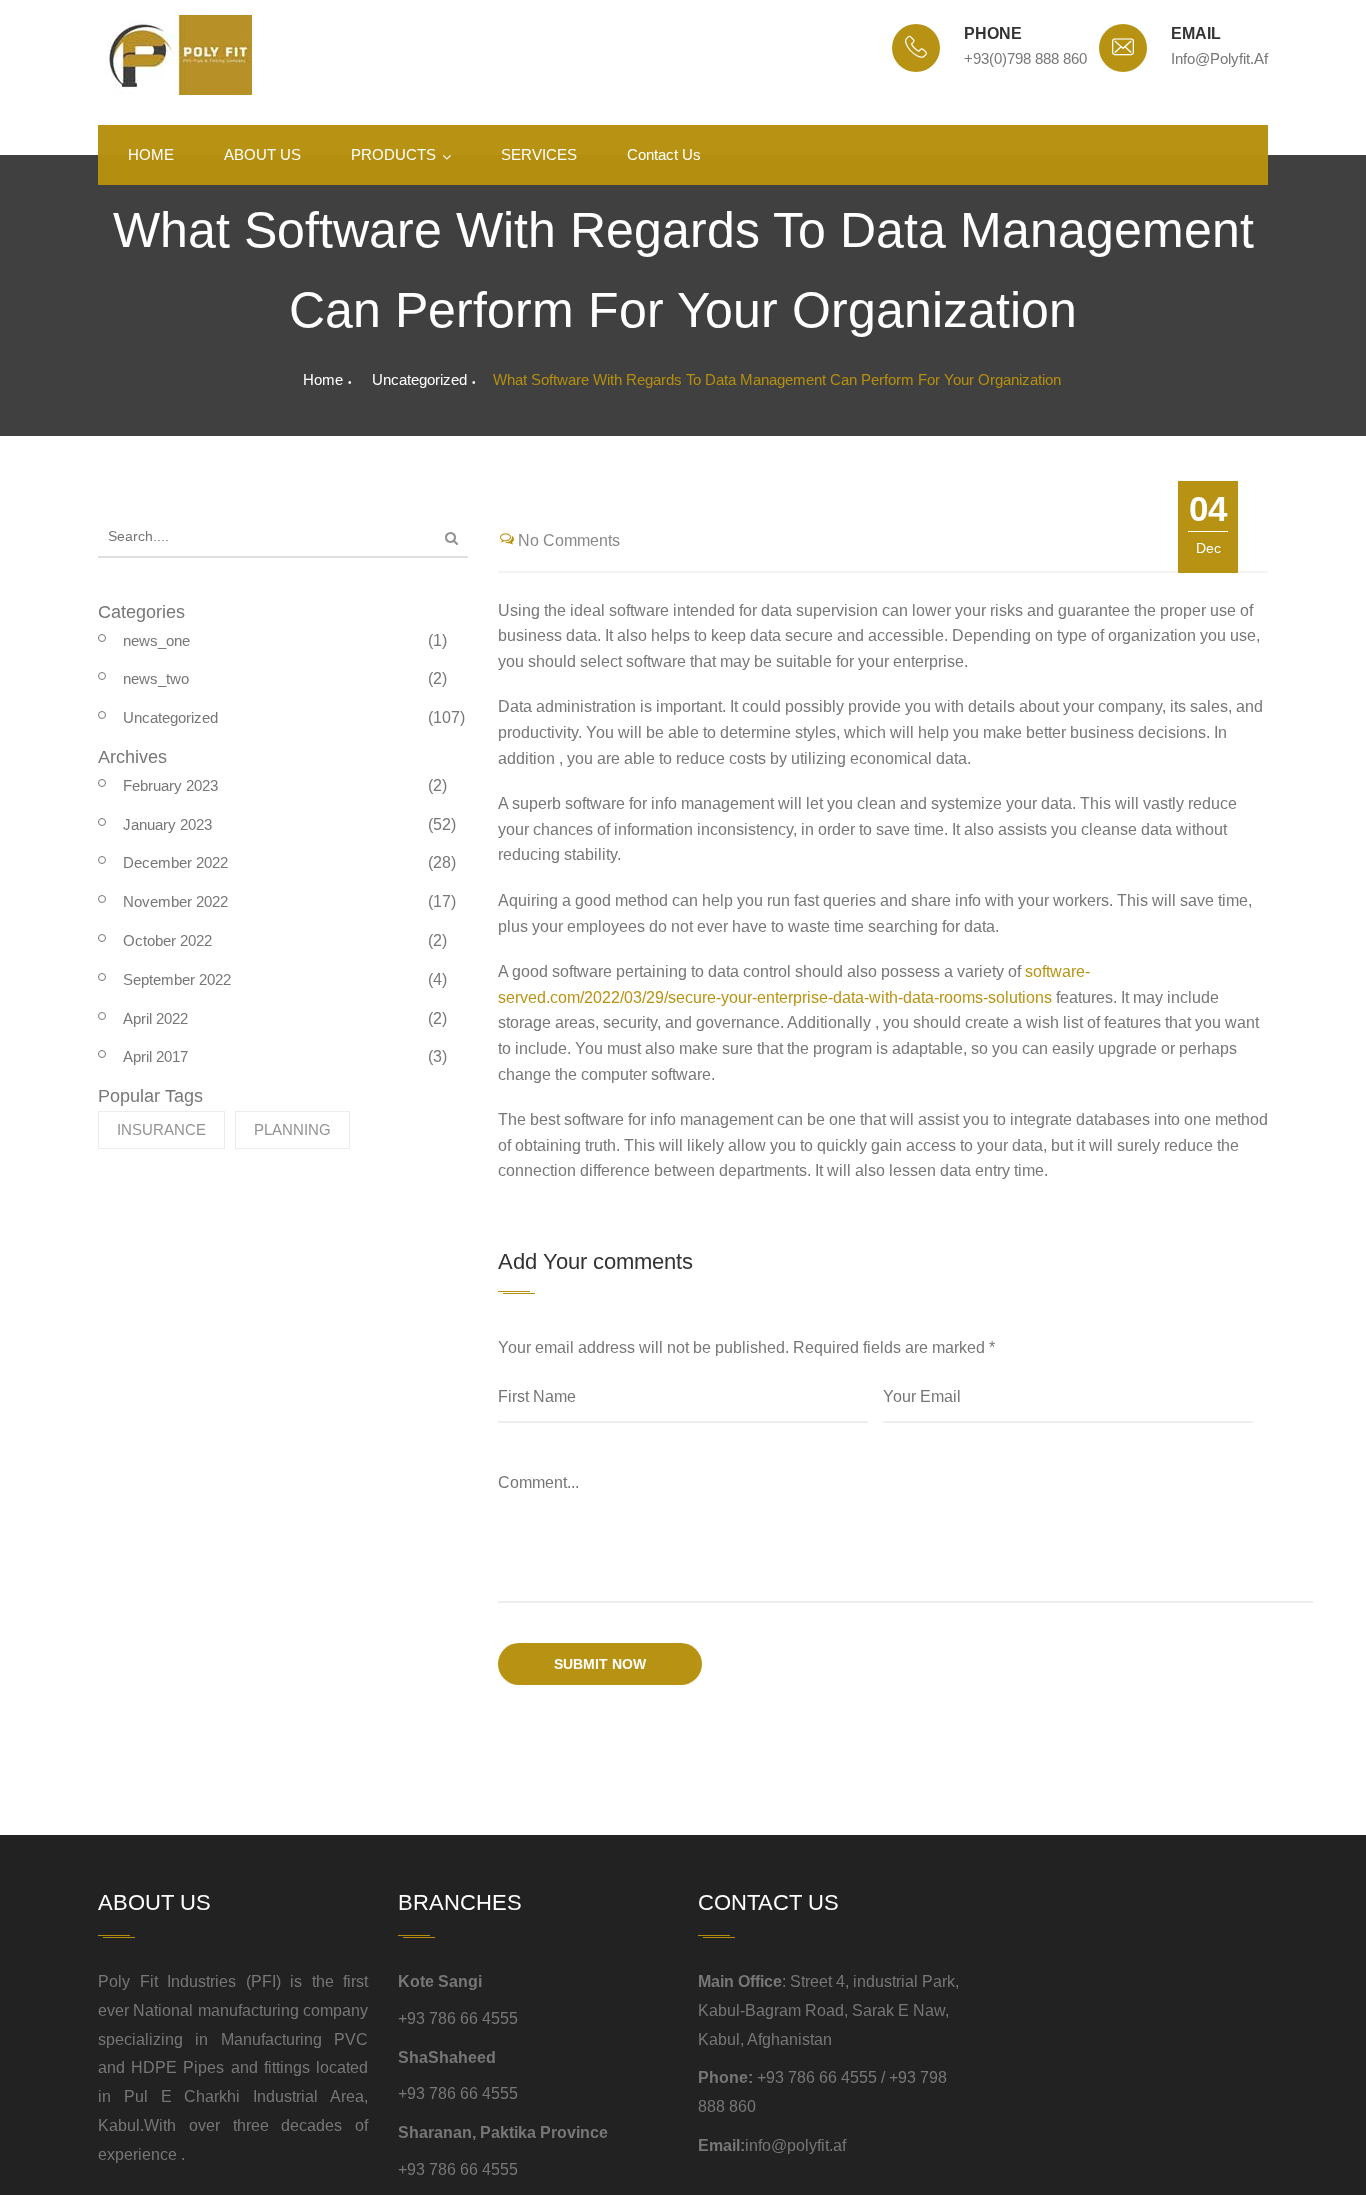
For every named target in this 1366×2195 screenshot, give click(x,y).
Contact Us (664, 154)
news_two (156, 678)
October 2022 (167, 940)
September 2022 (177, 979)
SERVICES (539, 154)
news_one (156, 640)
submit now (600, 1664)
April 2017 (155, 1056)
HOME (151, 154)
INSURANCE (161, 1129)
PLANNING (292, 1129)
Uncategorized (419, 379)
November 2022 (175, 901)
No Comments (569, 540)
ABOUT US (262, 154)
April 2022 (155, 1018)
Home (323, 379)
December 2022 (175, 862)
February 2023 (170, 785)
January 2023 (167, 824)
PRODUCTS (393, 154)
